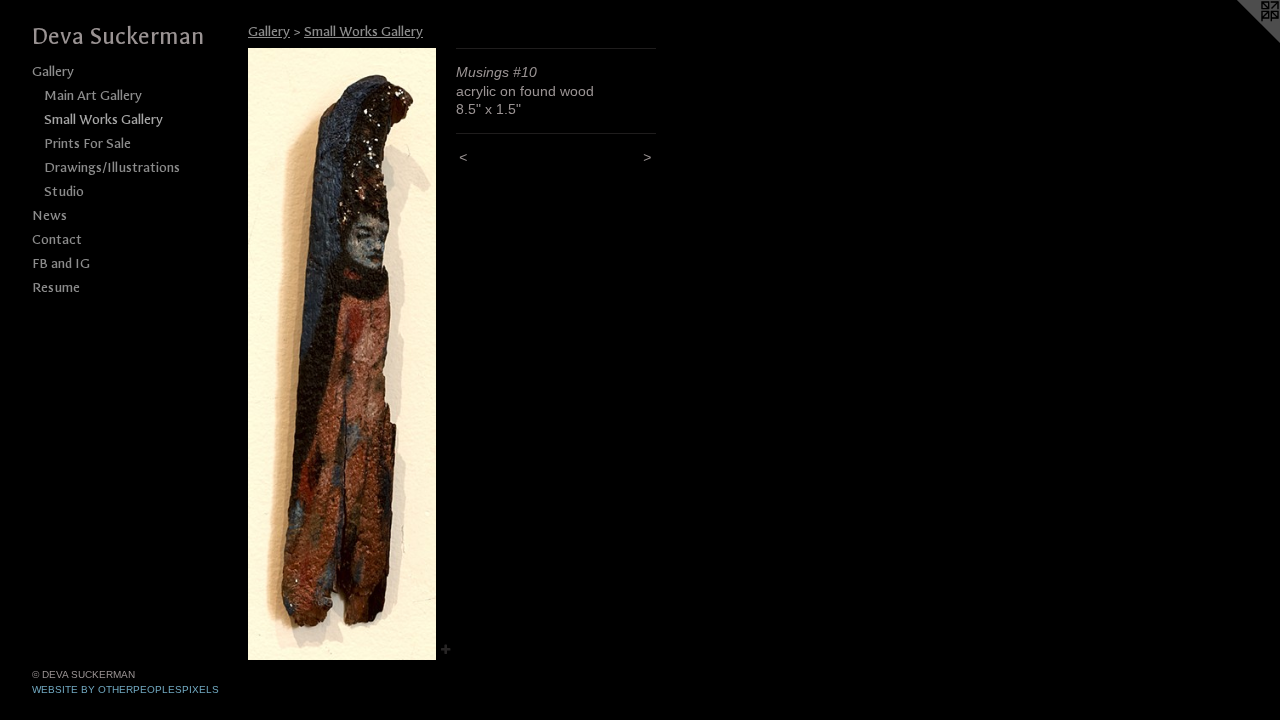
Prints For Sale (87, 143)
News (49, 215)
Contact (57, 239)
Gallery (53, 71)
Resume (56, 287)
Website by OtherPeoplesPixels (125, 689)
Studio (64, 191)
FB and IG (61, 263)
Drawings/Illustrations (112, 167)
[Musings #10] (342, 354)
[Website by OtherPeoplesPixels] (1240, 40)
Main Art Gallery (93, 95)
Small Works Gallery (103, 119)
